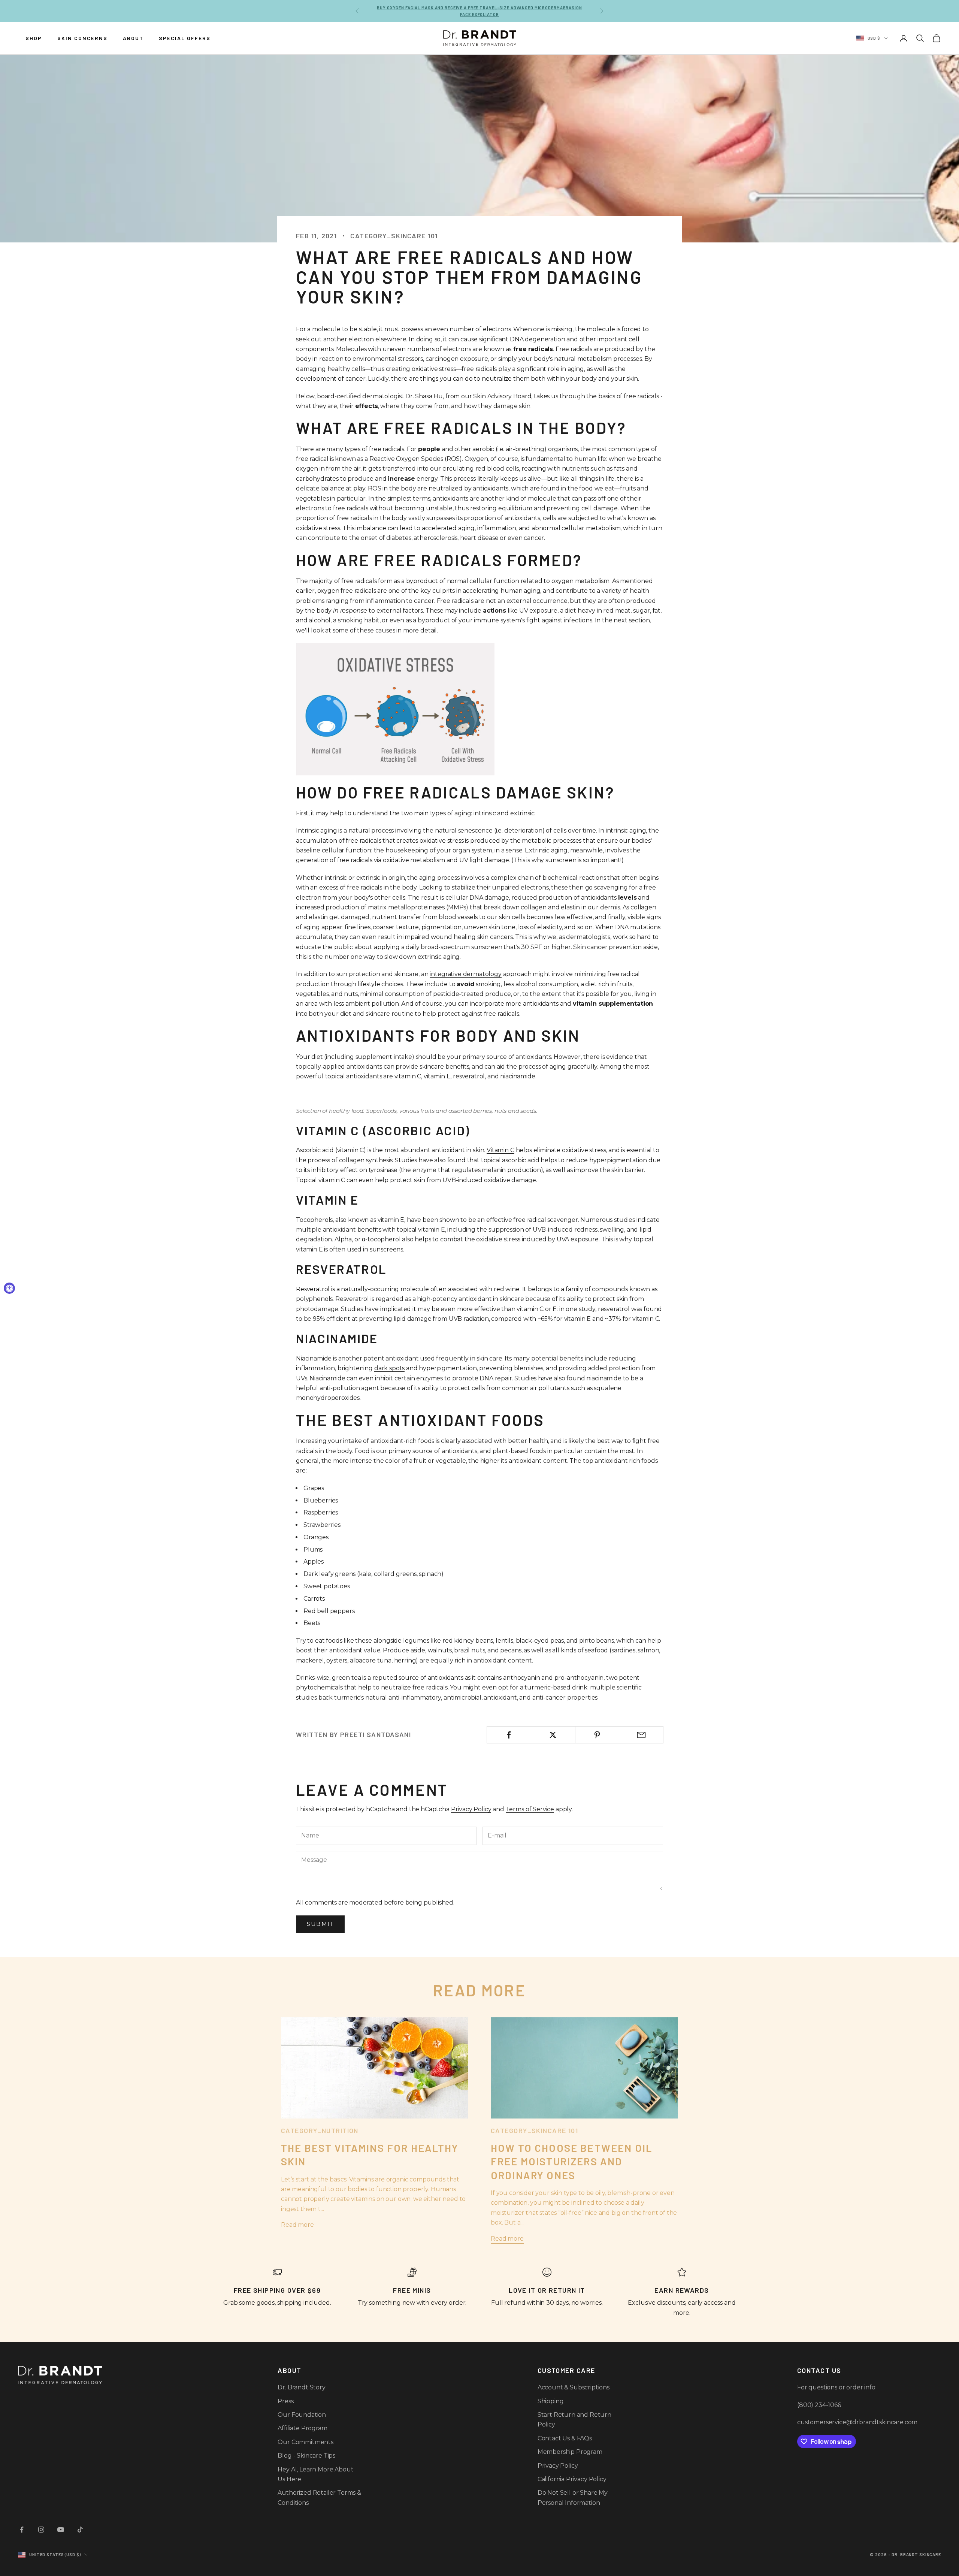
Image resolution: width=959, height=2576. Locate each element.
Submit (320, 1924)
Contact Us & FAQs (565, 2438)
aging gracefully (573, 1067)
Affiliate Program (302, 2428)
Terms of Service (530, 1809)
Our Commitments (305, 2442)
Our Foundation (302, 2415)
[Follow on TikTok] (80, 2530)
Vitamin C (500, 1150)
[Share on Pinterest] (597, 1735)
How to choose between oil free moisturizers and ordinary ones (571, 2161)
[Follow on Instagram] (41, 2530)
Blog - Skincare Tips (306, 2456)
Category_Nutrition (320, 2130)
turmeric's (349, 1698)
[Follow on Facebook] (22, 2530)
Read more (297, 2225)
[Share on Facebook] (509, 1735)
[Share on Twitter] (553, 1735)
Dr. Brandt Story (301, 2387)
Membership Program (570, 2452)
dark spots (389, 1368)
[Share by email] (641, 1735)
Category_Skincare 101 (394, 236)
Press (285, 2401)
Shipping (551, 2401)
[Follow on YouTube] (61, 2530)
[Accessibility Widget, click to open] (9, 1288)
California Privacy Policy (572, 2479)
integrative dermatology (465, 974)
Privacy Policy (471, 1809)
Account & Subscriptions (574, 2387)
